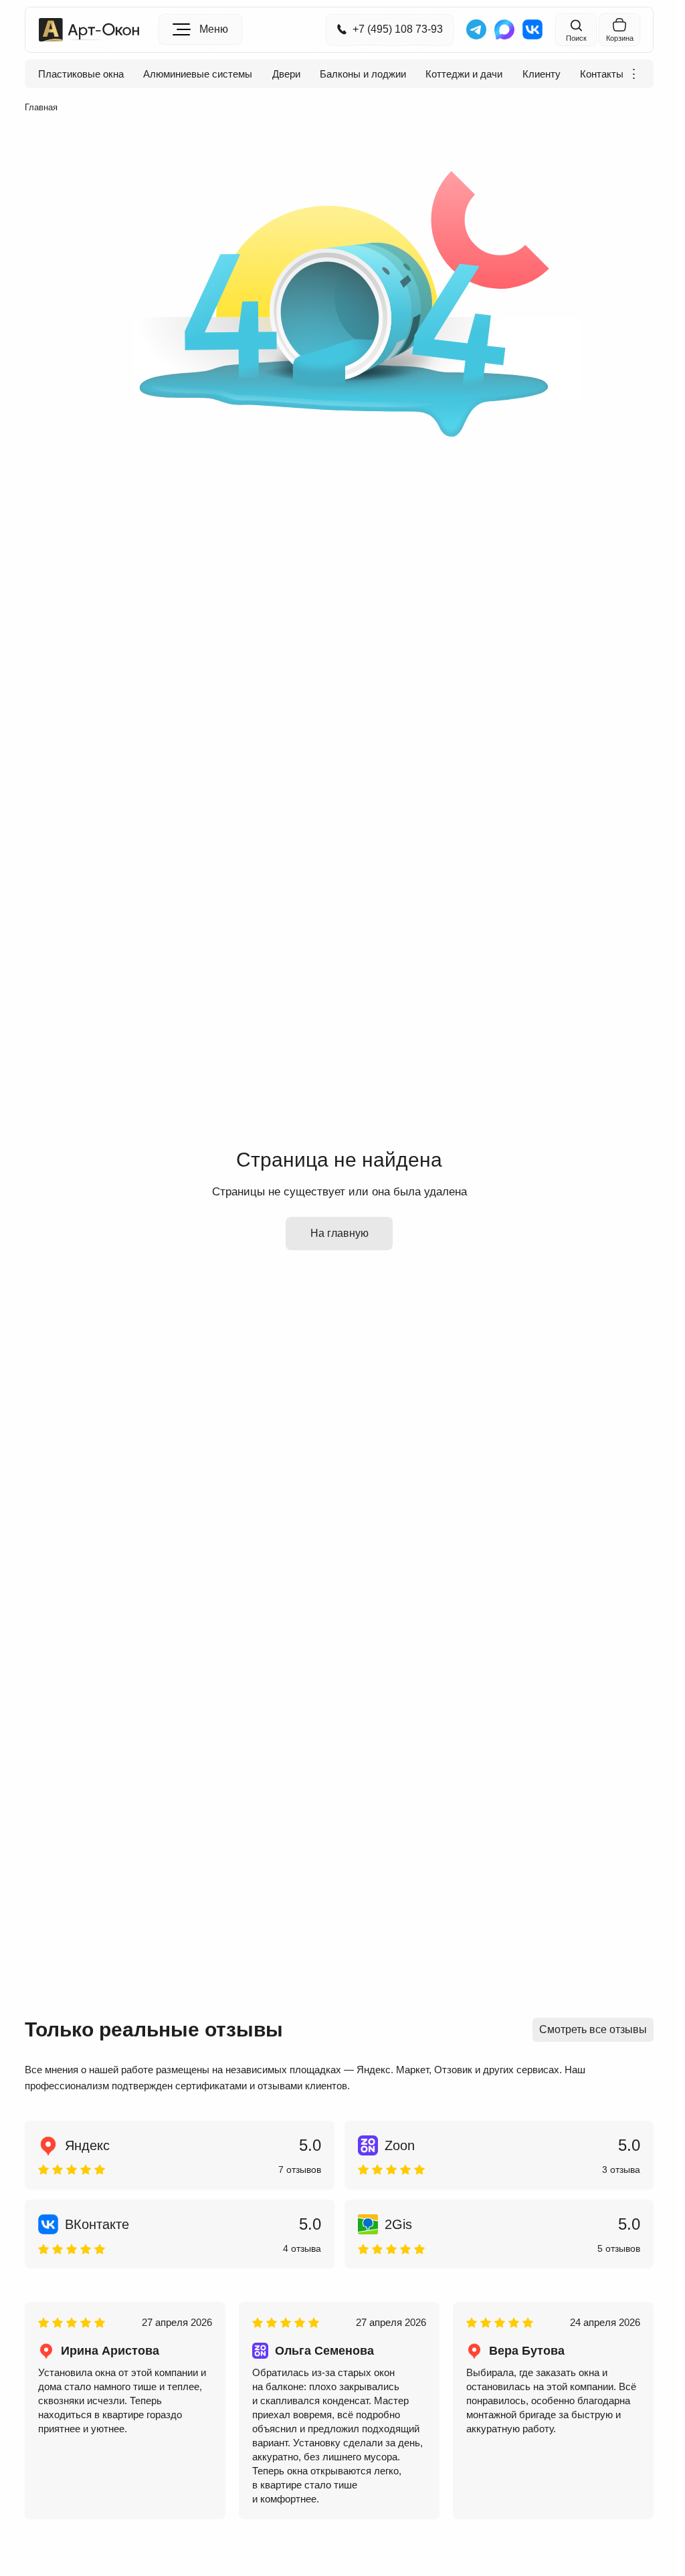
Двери (286, 74)
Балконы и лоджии (363, 74)
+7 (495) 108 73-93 (398, 29)
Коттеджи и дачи (464, 74)
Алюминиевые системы (198, 74)
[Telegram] (476, 29)
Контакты (602, 74)
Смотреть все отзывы (593, 2029)
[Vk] (532, 29)
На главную (339, 1233)
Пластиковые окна (81, 74)
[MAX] (504, 29)
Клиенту (542, 74)
